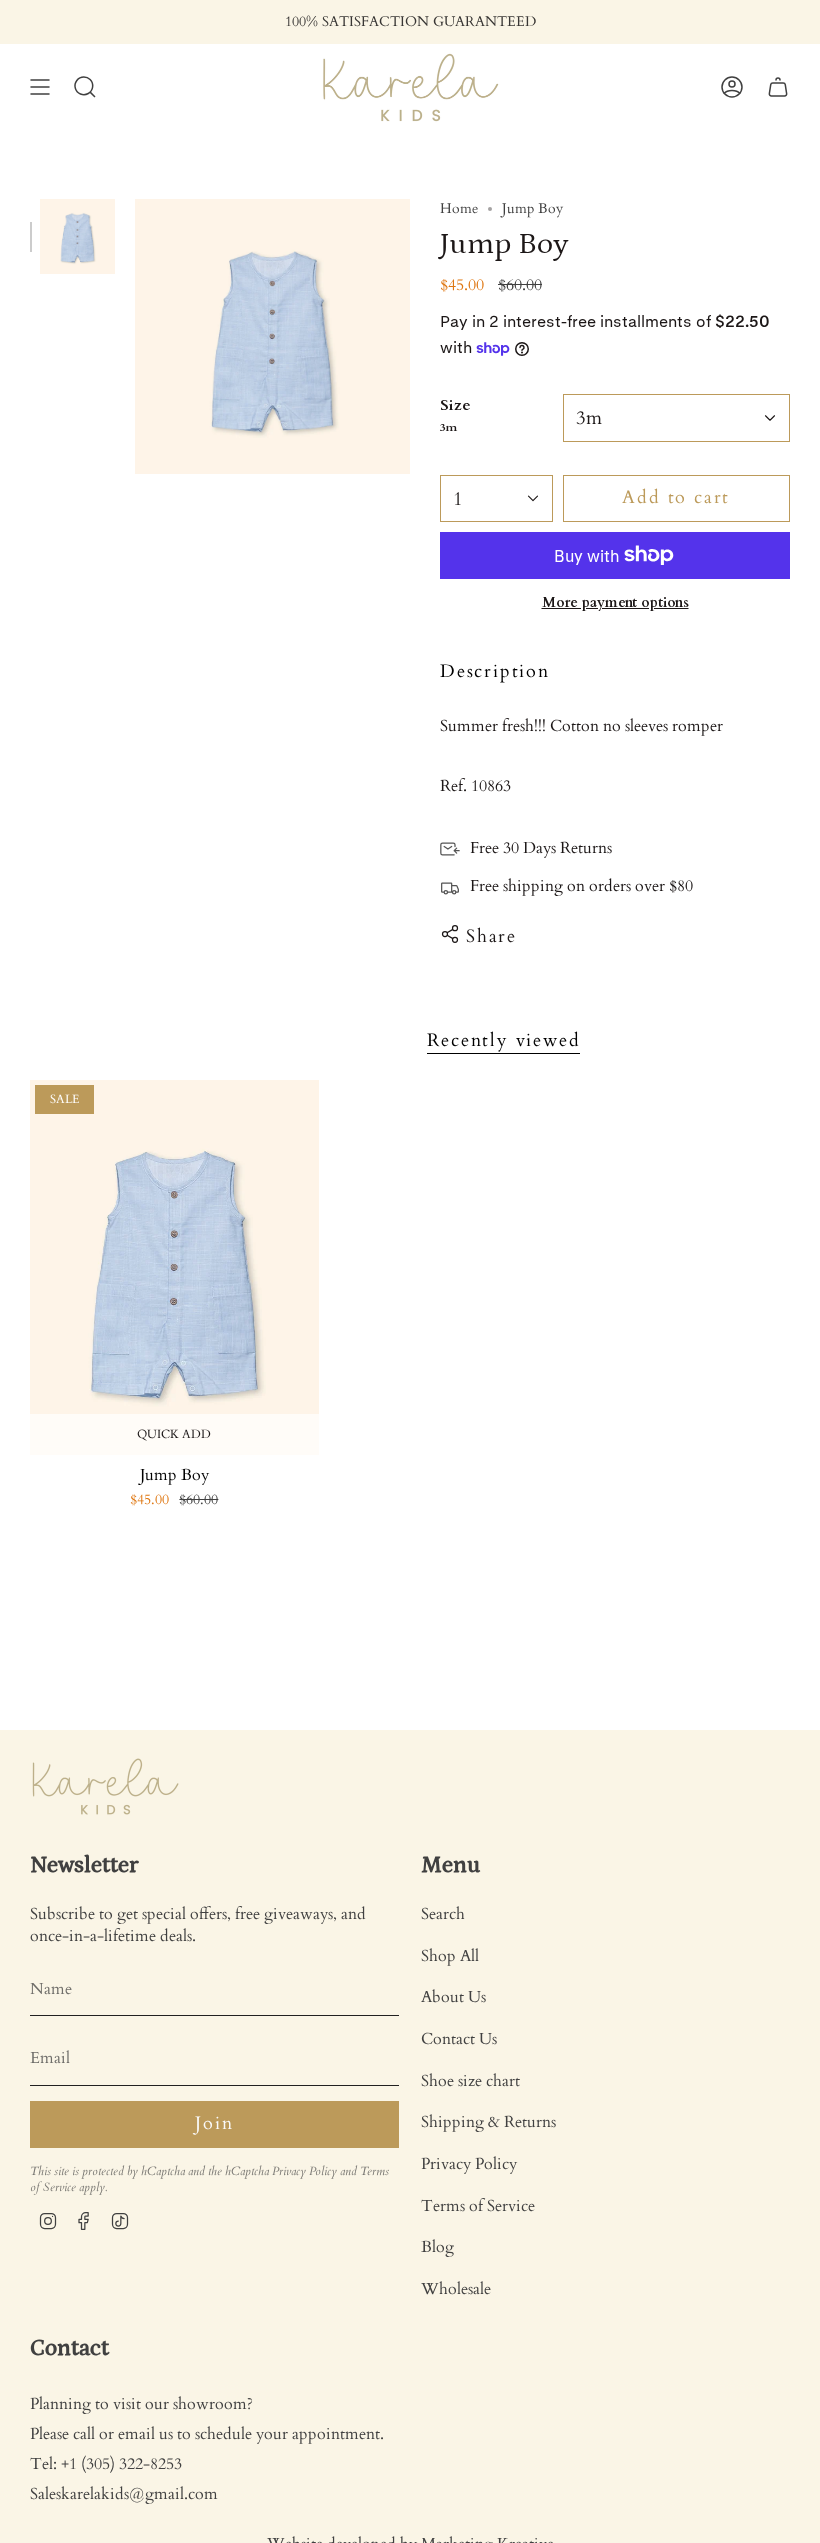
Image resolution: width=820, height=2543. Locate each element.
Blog (437, 2247)
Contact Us (459, 2039)
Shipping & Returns (488, 2122)
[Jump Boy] (174, 1267)
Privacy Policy (304, 2171)
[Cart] (778, 87)
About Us (453, 1997)
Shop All (450, 1956)
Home (459, 208)
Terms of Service (478, 2206)
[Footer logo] (105, 1786)
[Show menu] (40, 87)
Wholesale (456, 2289)
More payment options (615, 602)
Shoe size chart (470, 2081)
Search (443, 1914)
